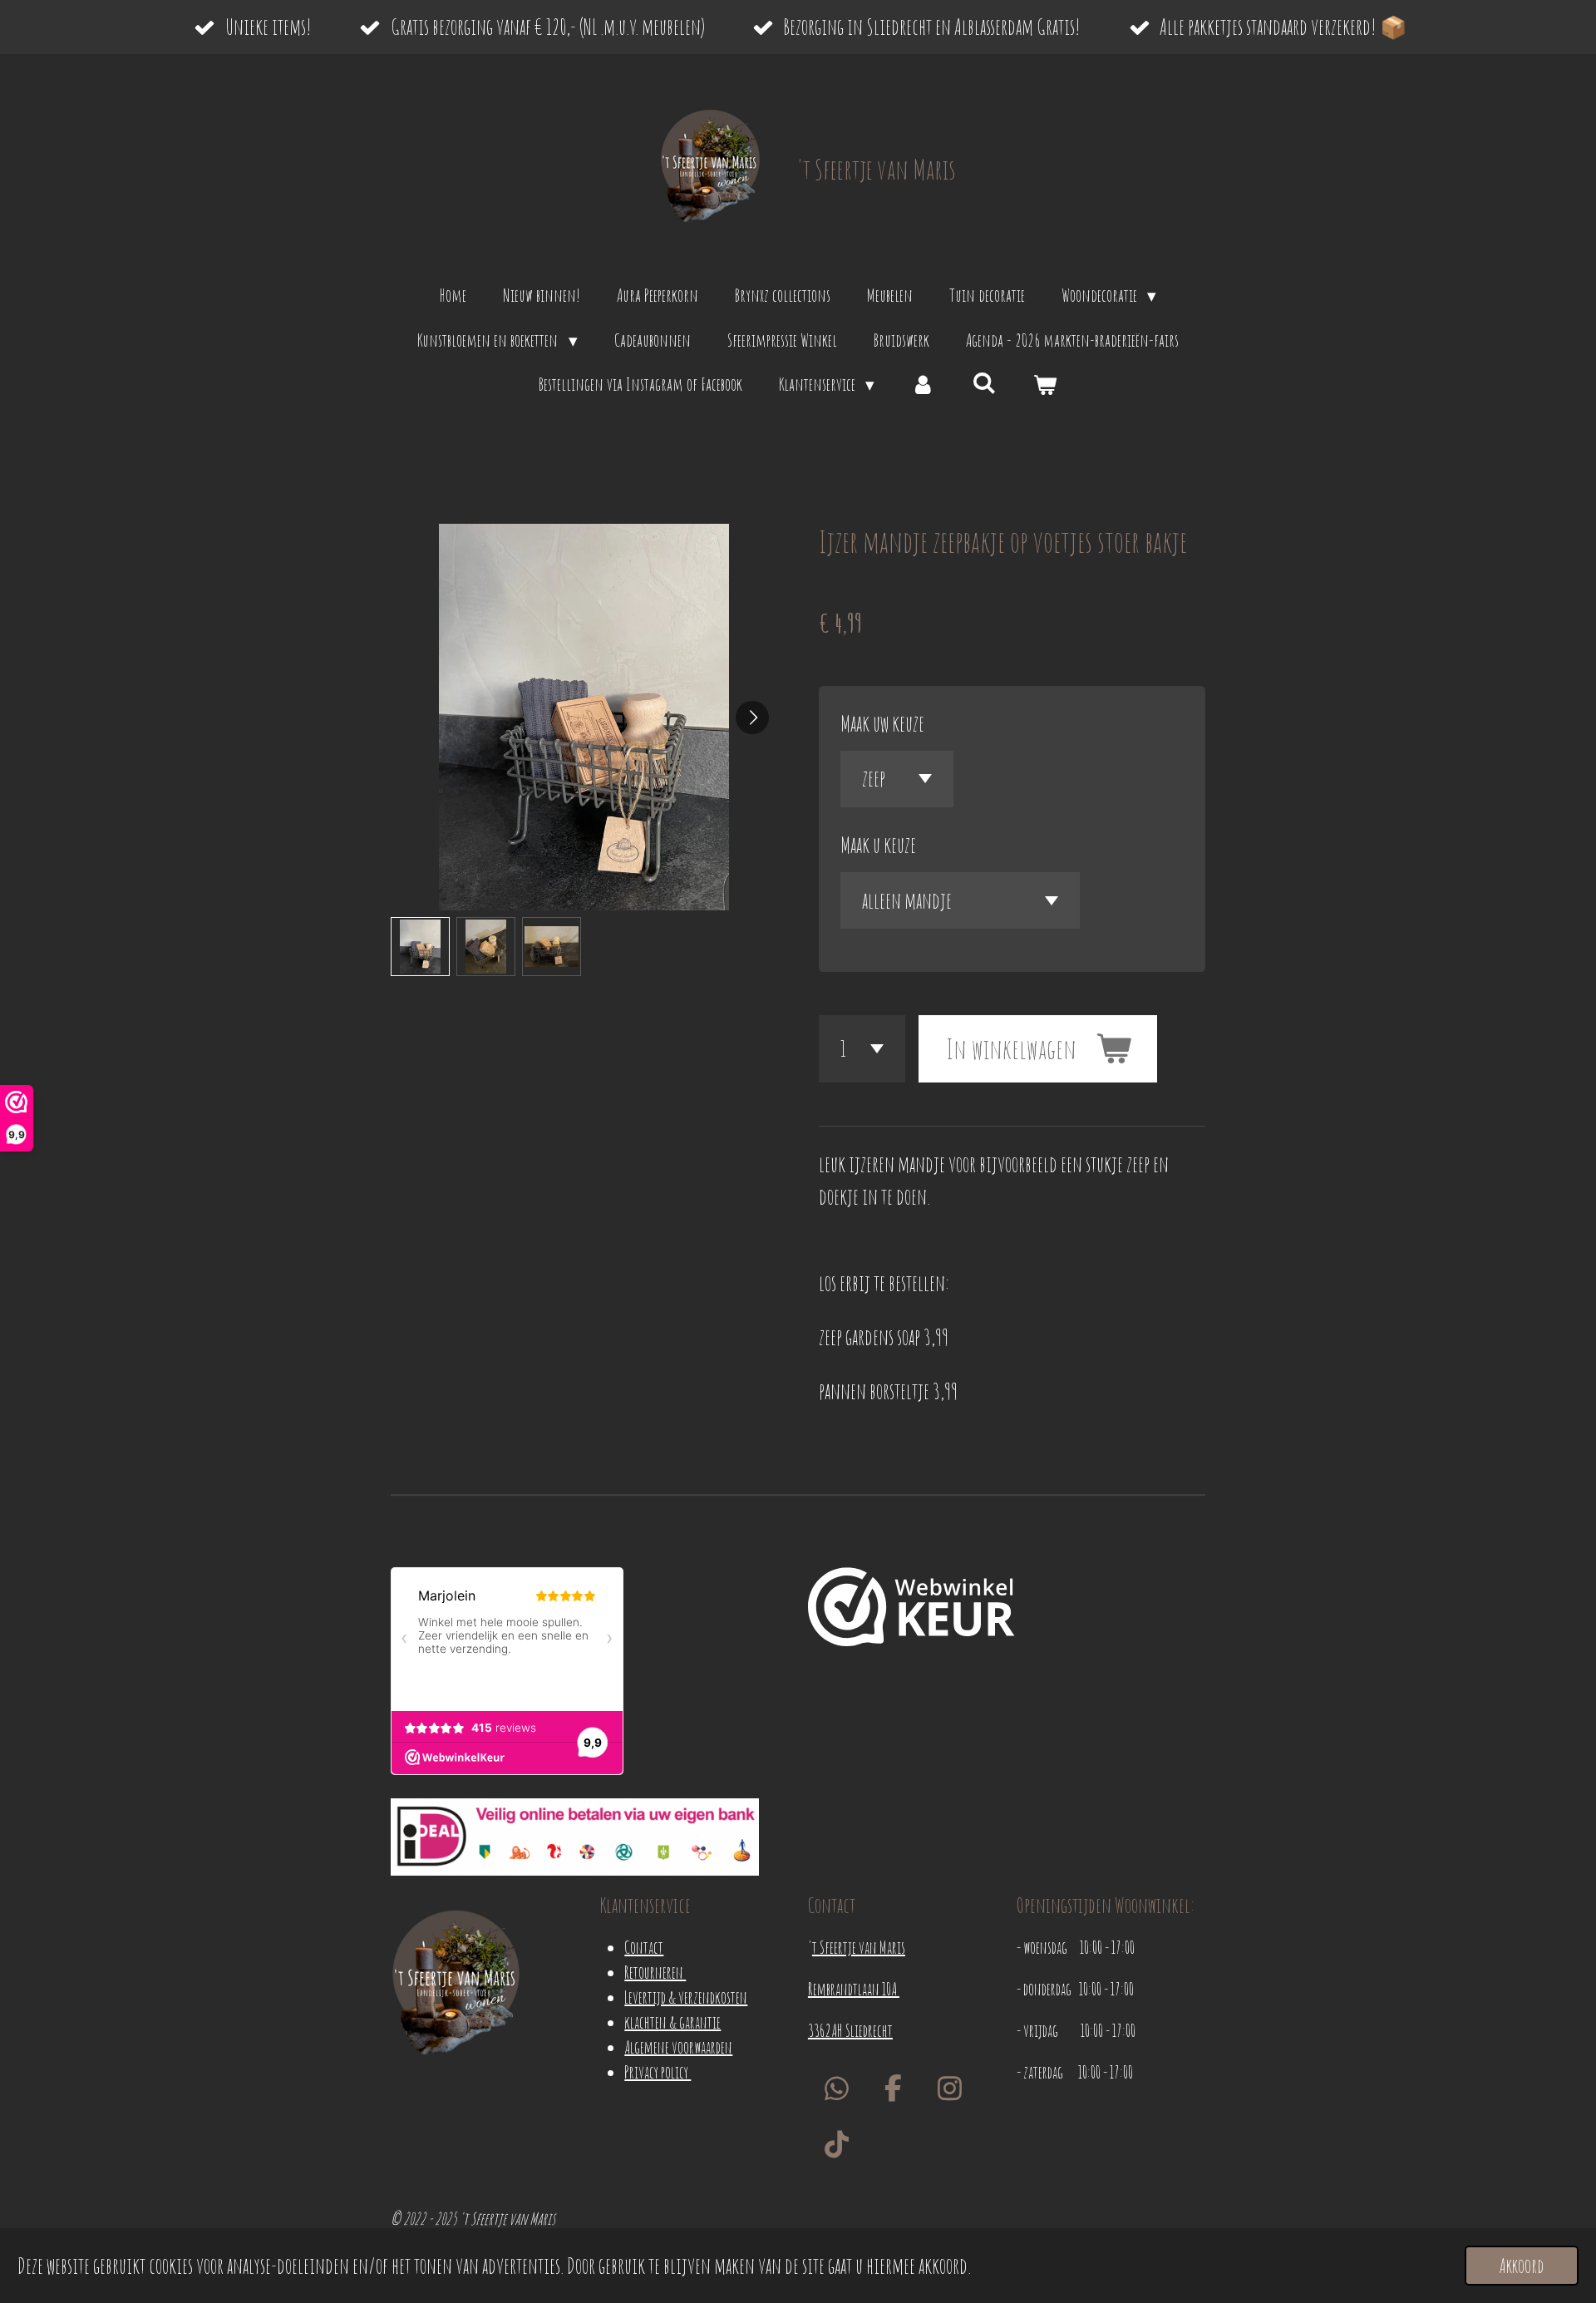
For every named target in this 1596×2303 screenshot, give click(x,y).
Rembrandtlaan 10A (854, 1989)
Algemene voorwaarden (678, 2047)
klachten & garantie (672, 2022)
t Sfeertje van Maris (859, 1948)
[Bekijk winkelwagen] (1045, 385)
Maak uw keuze (882, 723)
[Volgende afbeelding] (752, 718)
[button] (420, 947)
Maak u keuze (878, 845)
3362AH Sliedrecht (850, 2031)
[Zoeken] (985, 382)
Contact (644, 1948)
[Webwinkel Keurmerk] (911, 1610)
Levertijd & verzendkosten (686, 1997)
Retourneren (655, 1973)
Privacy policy (658, 2072)
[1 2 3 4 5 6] (862, 1049)
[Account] (923, 385)
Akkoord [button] (1522, 2266)
